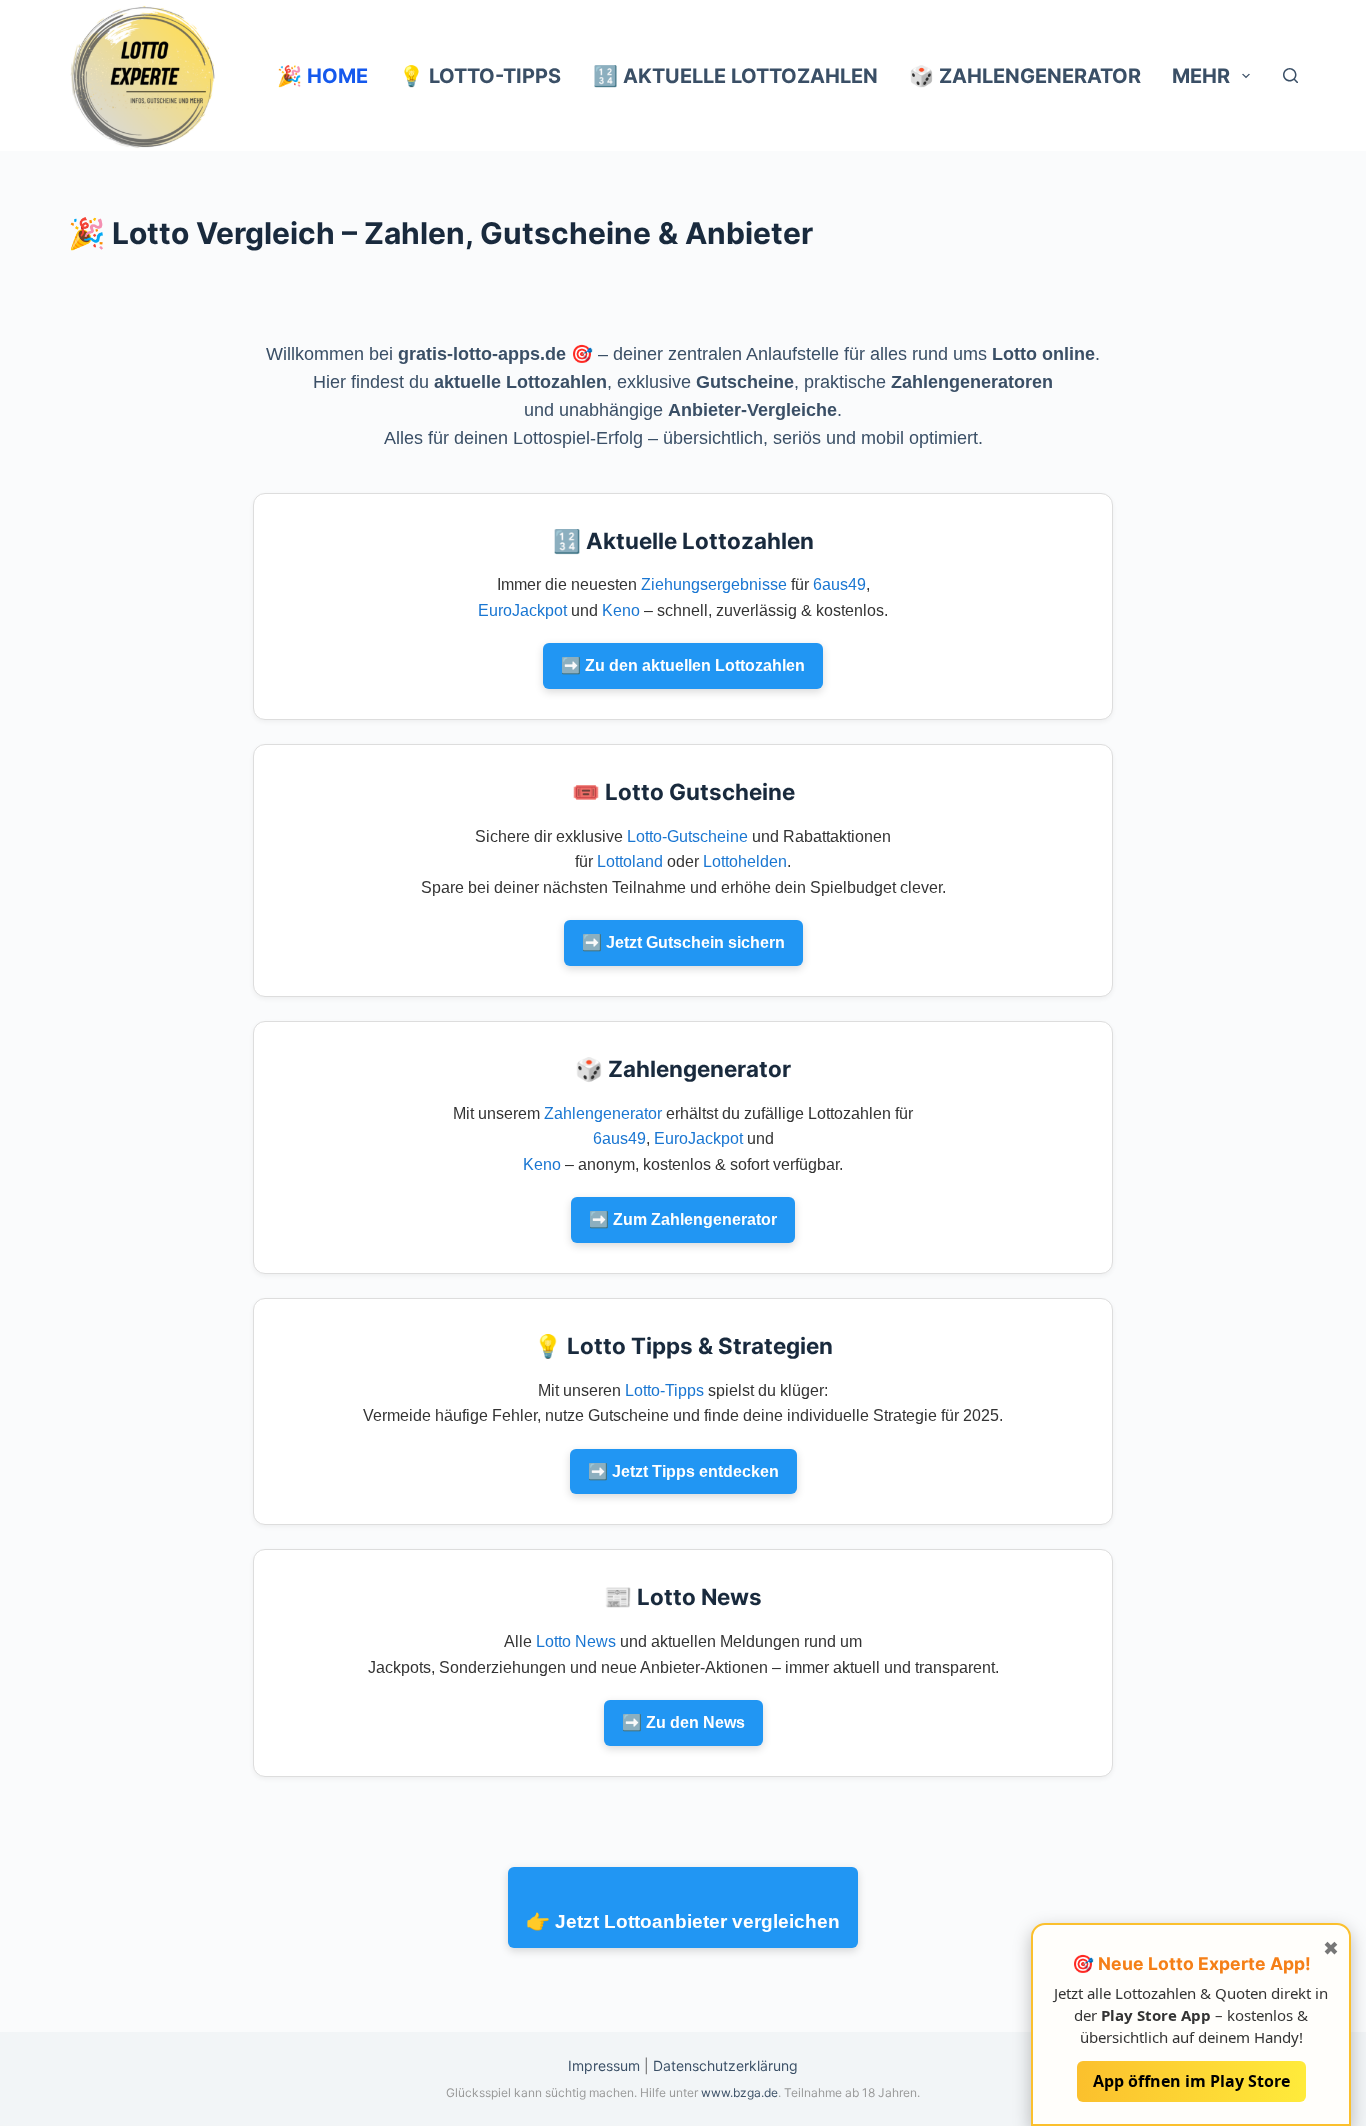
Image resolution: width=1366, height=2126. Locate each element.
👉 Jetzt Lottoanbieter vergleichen (683, 1921)
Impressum (604, 2065)
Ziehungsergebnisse (714, 584)
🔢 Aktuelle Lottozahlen (735, 76)
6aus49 (839, 584)
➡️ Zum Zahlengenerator (683, 1219)
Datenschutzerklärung (725, 2065)
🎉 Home (322, 76)
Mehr (1201, 76)
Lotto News (576, 1641)
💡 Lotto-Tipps (480, 76)
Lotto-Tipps (664, 1390)
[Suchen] (1290, 75)
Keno (621, 610)
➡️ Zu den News (683, 1722)
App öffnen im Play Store (1191, 2080)
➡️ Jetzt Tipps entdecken (683, 1471)
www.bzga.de (739, 2092)
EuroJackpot (522, 610)
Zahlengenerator (603, 1113)
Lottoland (630, 861)
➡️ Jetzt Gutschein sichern (683, 942)
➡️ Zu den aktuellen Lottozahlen (683, 665)
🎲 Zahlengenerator (1025, 76)
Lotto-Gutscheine (687, 836)
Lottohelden (745, 861)
